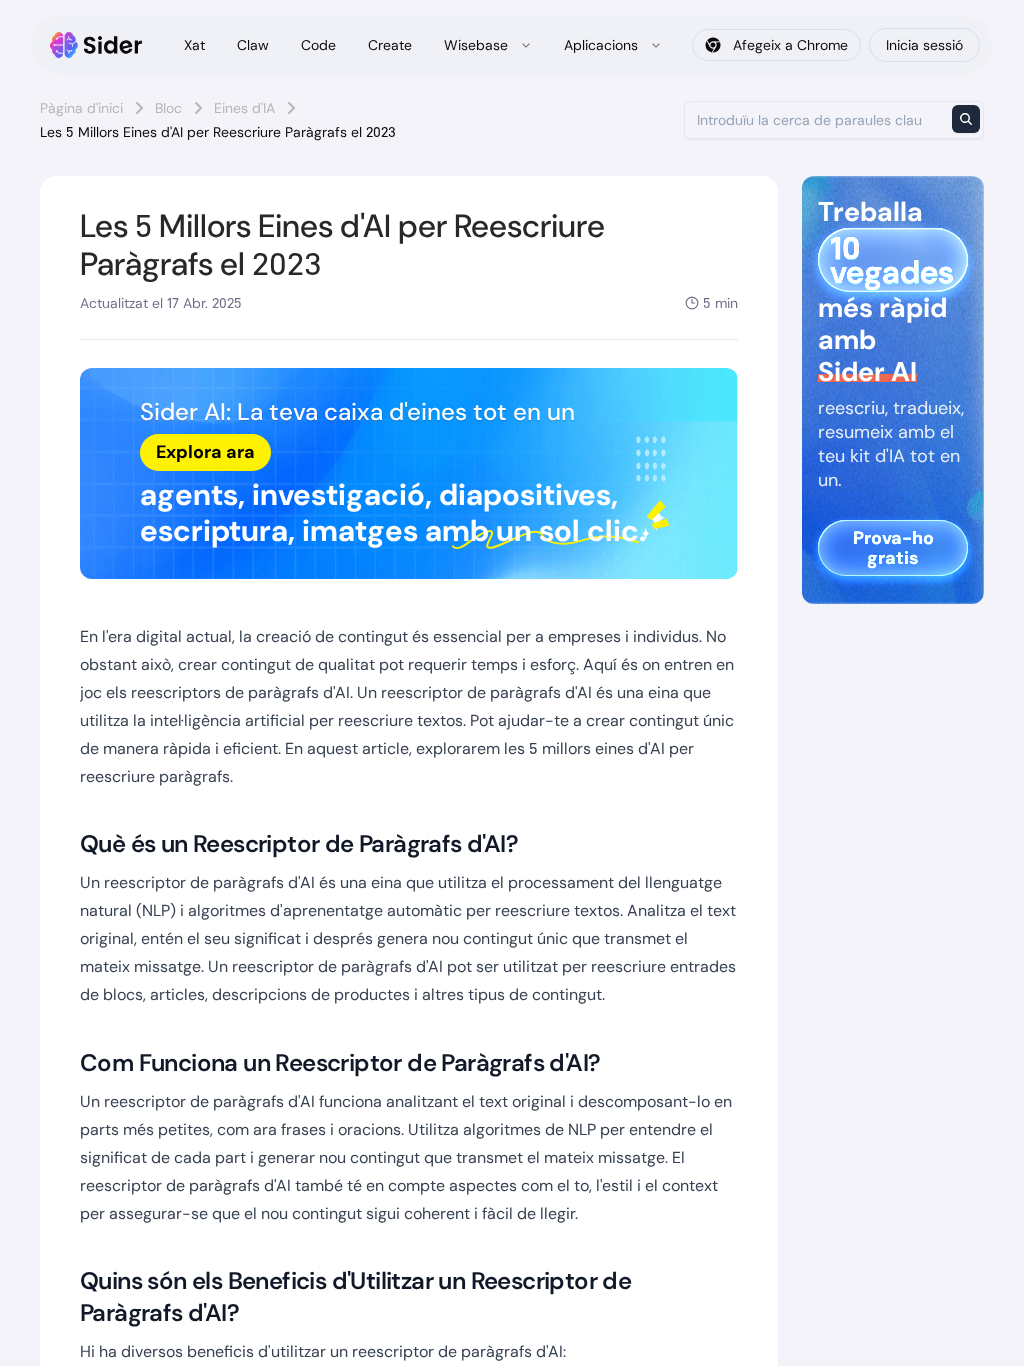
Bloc (168, 108)
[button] (409, 473)
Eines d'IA (244, 108)
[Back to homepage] (96, 45)
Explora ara (205, 452)
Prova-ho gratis (893, 548)
